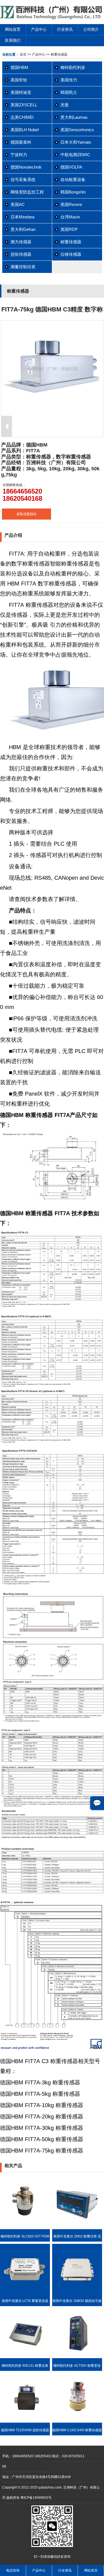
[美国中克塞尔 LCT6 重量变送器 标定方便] (25, 2293)
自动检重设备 (73, 180)
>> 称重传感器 (56, 55)
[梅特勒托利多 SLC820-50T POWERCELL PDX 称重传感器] (25, 2228)
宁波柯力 (19, 155)
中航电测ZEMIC (75, 155)
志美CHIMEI (22, 117)
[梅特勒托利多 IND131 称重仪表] (25, 2357)
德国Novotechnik (26, 167)
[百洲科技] (52, 18)
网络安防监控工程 (27, 192)
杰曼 (65, 105)
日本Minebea (22, 217)
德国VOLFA (71, 167)
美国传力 (69, 80)
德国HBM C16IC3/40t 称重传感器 (77, 2430)
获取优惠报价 (27, 514)
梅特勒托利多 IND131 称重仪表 (25, 2366)
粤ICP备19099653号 (36, 2498)
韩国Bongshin (73, 192)
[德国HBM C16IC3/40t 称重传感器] (77, 2422)
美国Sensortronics (77, 130)
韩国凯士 (69, 92)
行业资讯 (65, 29)
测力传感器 (21, 242)
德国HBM (19, 67)
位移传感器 (71, 254)
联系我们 (13, 40)
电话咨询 (13, 2570)
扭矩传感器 (21, 254)
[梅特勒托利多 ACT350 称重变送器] (77, 2357)
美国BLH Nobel (25, 130)
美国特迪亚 (21, 92)
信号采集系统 (23, 180)
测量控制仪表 (23, 267)
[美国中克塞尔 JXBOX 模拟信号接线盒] (77, 2293)
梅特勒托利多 (73, 67)
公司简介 (91, 29)
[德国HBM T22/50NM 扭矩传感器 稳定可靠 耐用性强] (25, 2422)
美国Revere (71, 204)
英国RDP (69, 229)
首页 (23, 55)
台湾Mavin (70, 217)
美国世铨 (19, 80)
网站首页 (13, 29)
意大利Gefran (23, 229)
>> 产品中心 (36, 55)
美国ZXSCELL (24, 105)
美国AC (18, 204)
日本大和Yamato (76, 142)
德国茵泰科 (21, 142)
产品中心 (39, 29)
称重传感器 (71, 242)
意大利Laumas (74, 117)
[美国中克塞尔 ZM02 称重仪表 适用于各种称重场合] (77, 2228)
